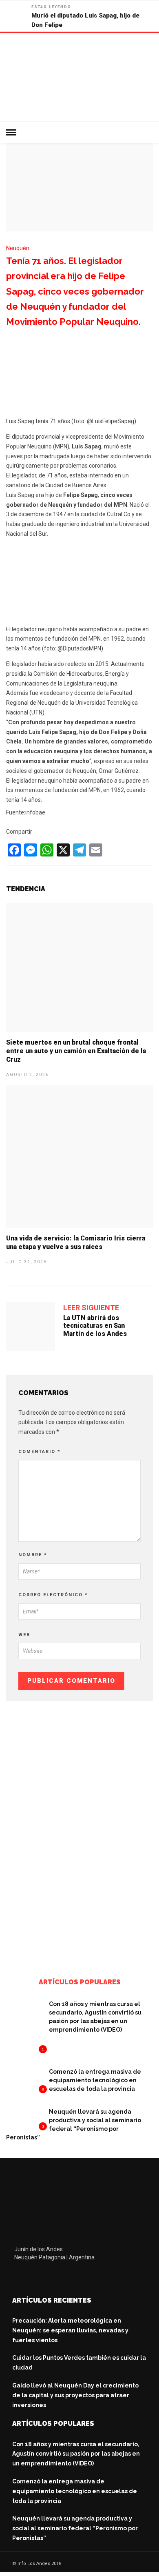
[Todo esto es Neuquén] (79, 1955)
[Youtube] (54, 2277)
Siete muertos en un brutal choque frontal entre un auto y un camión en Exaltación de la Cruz (76, 1051)
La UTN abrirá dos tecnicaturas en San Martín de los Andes (95, 1326)
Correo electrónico (53, 1595)
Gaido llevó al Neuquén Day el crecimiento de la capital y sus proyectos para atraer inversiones (75, 2395)
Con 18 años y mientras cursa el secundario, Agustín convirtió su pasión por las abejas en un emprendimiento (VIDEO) (76, 2454)
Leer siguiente (91, 1308)
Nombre (33, 1555)
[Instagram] (72, 2277)
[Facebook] (20, 2277)
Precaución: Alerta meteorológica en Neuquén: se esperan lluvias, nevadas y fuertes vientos (70, 2330)
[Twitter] (37, 2277)
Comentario (40, 1452)
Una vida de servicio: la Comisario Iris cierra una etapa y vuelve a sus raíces (76, 1243)
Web (24, 1635)
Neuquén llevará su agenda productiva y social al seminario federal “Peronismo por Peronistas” (75, 2528)
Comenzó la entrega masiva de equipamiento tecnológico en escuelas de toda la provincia (95, 2080)
